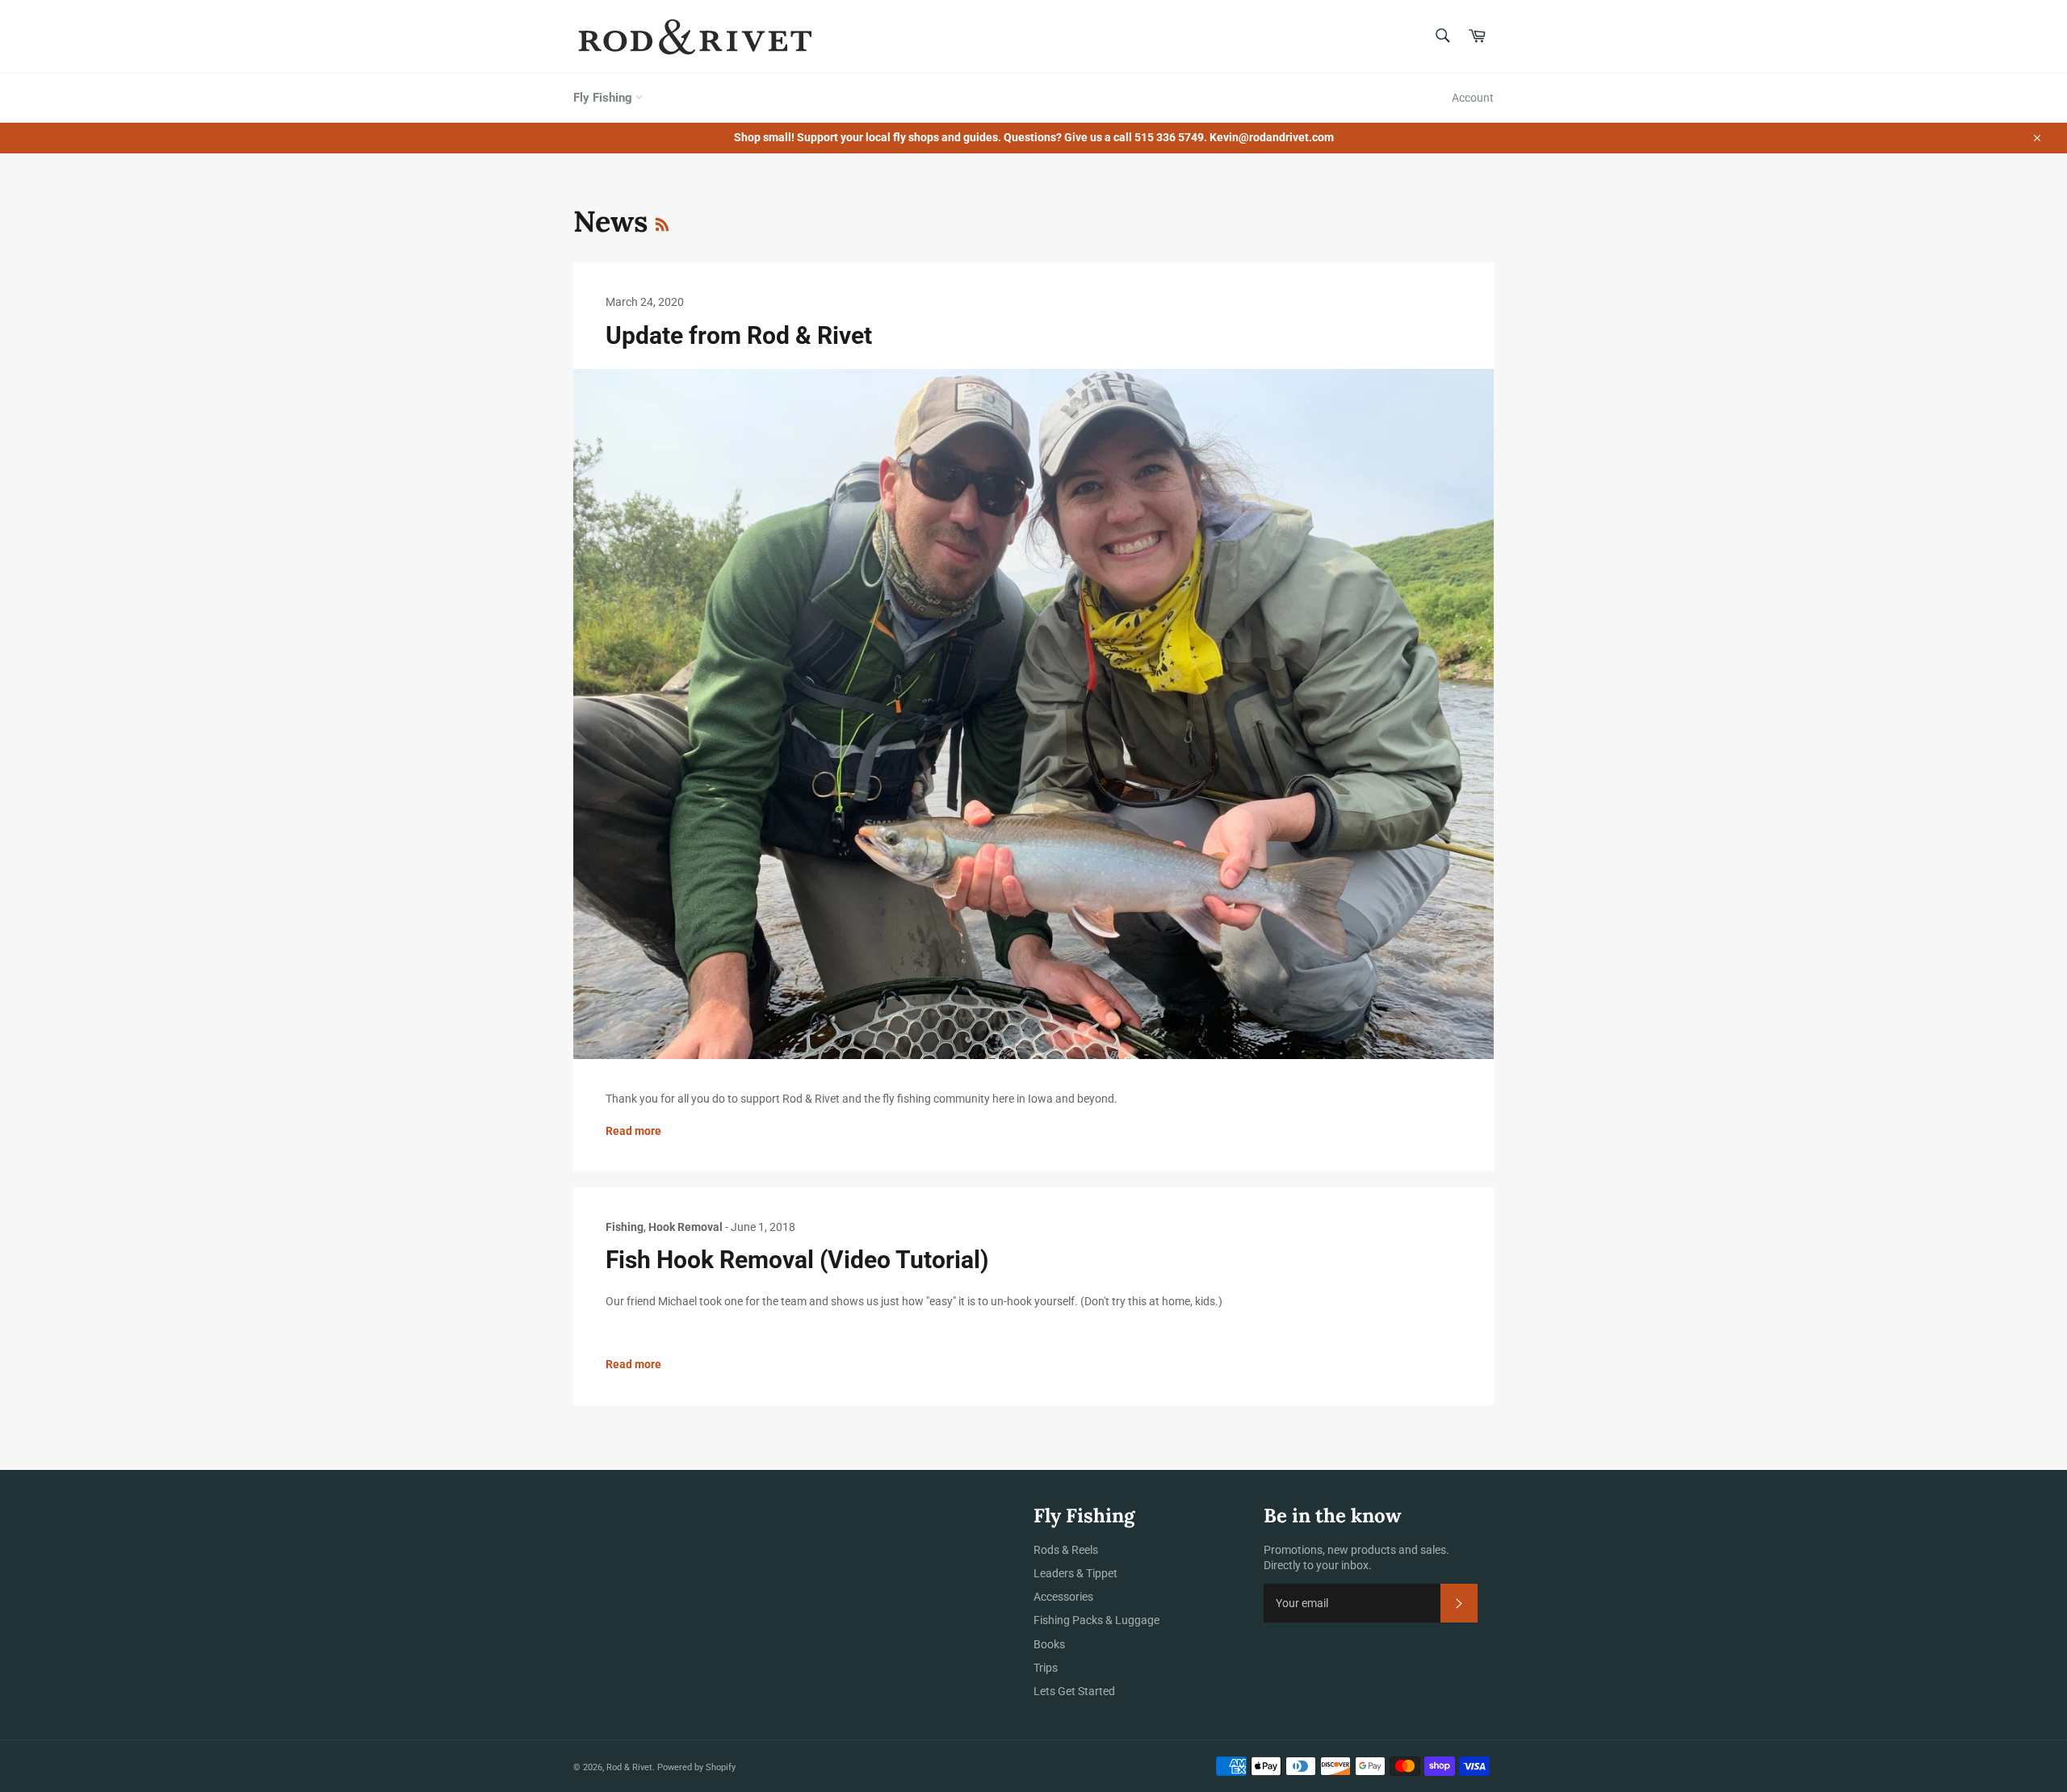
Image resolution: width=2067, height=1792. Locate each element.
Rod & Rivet (629, 1767)
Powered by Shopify (696, 1767)
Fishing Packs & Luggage (1096, 1620)
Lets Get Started (1074, 1691)
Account (1473, 98)
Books (1049, 1644)
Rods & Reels (1066, 1550)
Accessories (1063, 1597)
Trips (1046, 1668)
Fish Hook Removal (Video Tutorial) (797, 1260)
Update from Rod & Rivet (739, 335)
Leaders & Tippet (1075, 1573)
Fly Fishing (604, 98)
